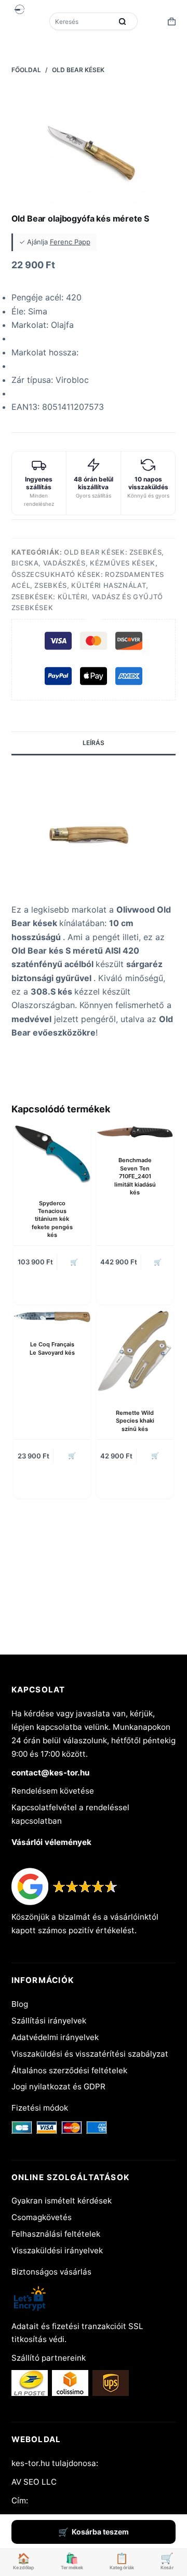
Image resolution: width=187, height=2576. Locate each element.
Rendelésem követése (53, 1791)
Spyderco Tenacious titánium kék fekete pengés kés (52, 1219)
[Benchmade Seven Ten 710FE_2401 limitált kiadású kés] (135, 1133)
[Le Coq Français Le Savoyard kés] (52, 1317)
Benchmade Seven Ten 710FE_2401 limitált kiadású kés (135, 1176)
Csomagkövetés (42, 2217)
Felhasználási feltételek (56, 2234)
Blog (20, 2004)
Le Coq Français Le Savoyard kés (52, 1348)
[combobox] (82, 21)
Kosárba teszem (100, 2532)
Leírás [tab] (94, 743)
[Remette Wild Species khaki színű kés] (135, 1351)
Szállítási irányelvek (49, 2021)
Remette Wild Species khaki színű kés (135, 1421)
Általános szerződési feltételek (69, 2070)
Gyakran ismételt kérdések (62, 2201)
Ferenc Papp (70, 242)
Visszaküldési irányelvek (57, 2250)
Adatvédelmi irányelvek (55, 2037)
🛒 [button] (74, 1262)
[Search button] (122, 21)
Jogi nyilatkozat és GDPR (58, 2086)
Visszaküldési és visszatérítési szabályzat (90, 2054)
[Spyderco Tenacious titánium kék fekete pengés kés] (52, 1154)
